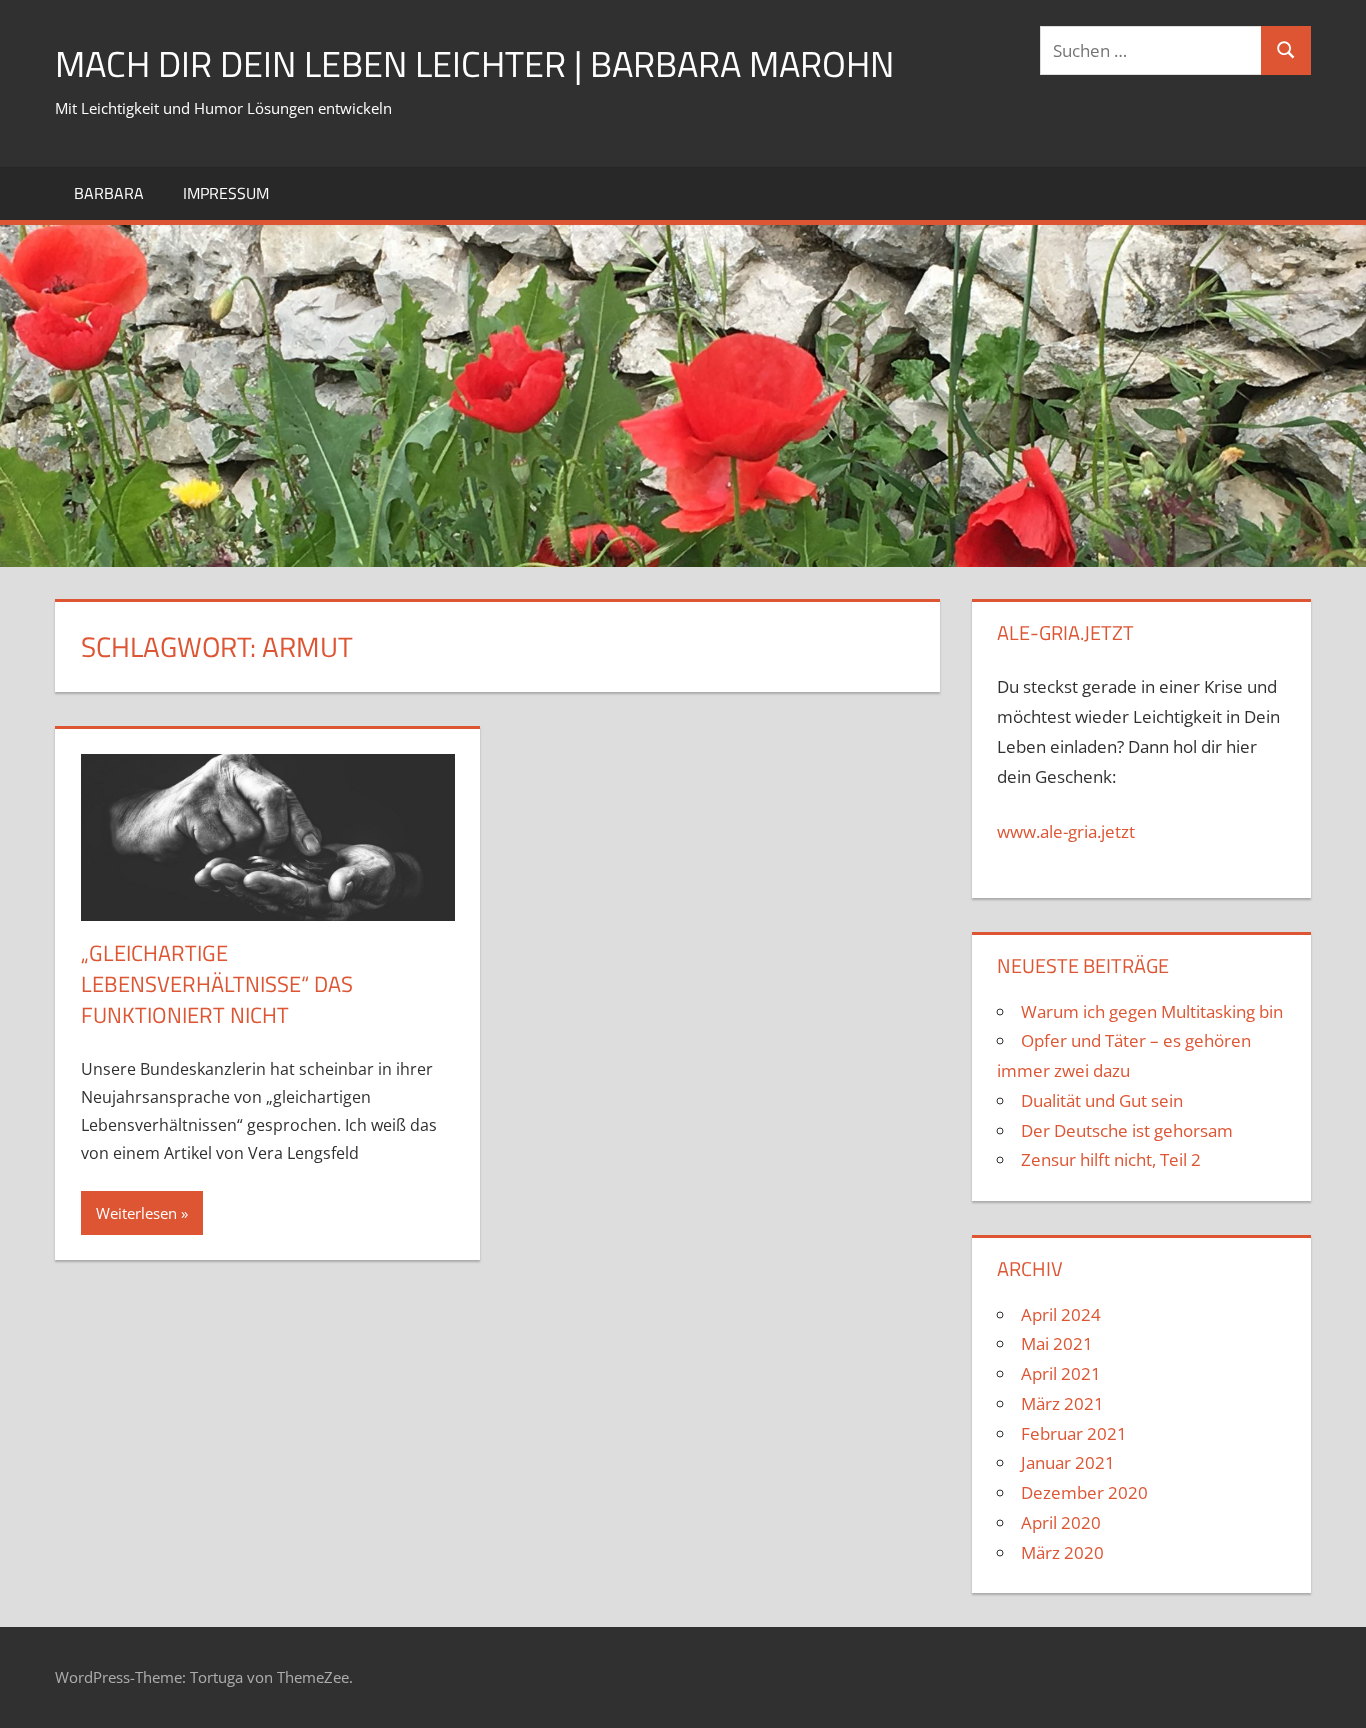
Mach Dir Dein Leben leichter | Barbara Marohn (474, 63)
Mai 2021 (1057, 1343)
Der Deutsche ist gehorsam (1127, 1130)
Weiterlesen (136, 1213)
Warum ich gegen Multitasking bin (1152, 1011)
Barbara (109, 193)
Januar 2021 (1068, 1462)
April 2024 (1061, 1314)
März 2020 (1062, 1552)
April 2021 (1061, 1373)
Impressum (226, 193)
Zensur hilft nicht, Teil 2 (1111, 1159)
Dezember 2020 (1084, 1492)
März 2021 (1062, 1403)
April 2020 (1061, 1522)
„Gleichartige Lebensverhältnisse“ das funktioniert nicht (217, 984)
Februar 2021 (1074, 1433)
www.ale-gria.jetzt (1066, 831)
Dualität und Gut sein (1102, 1100)
